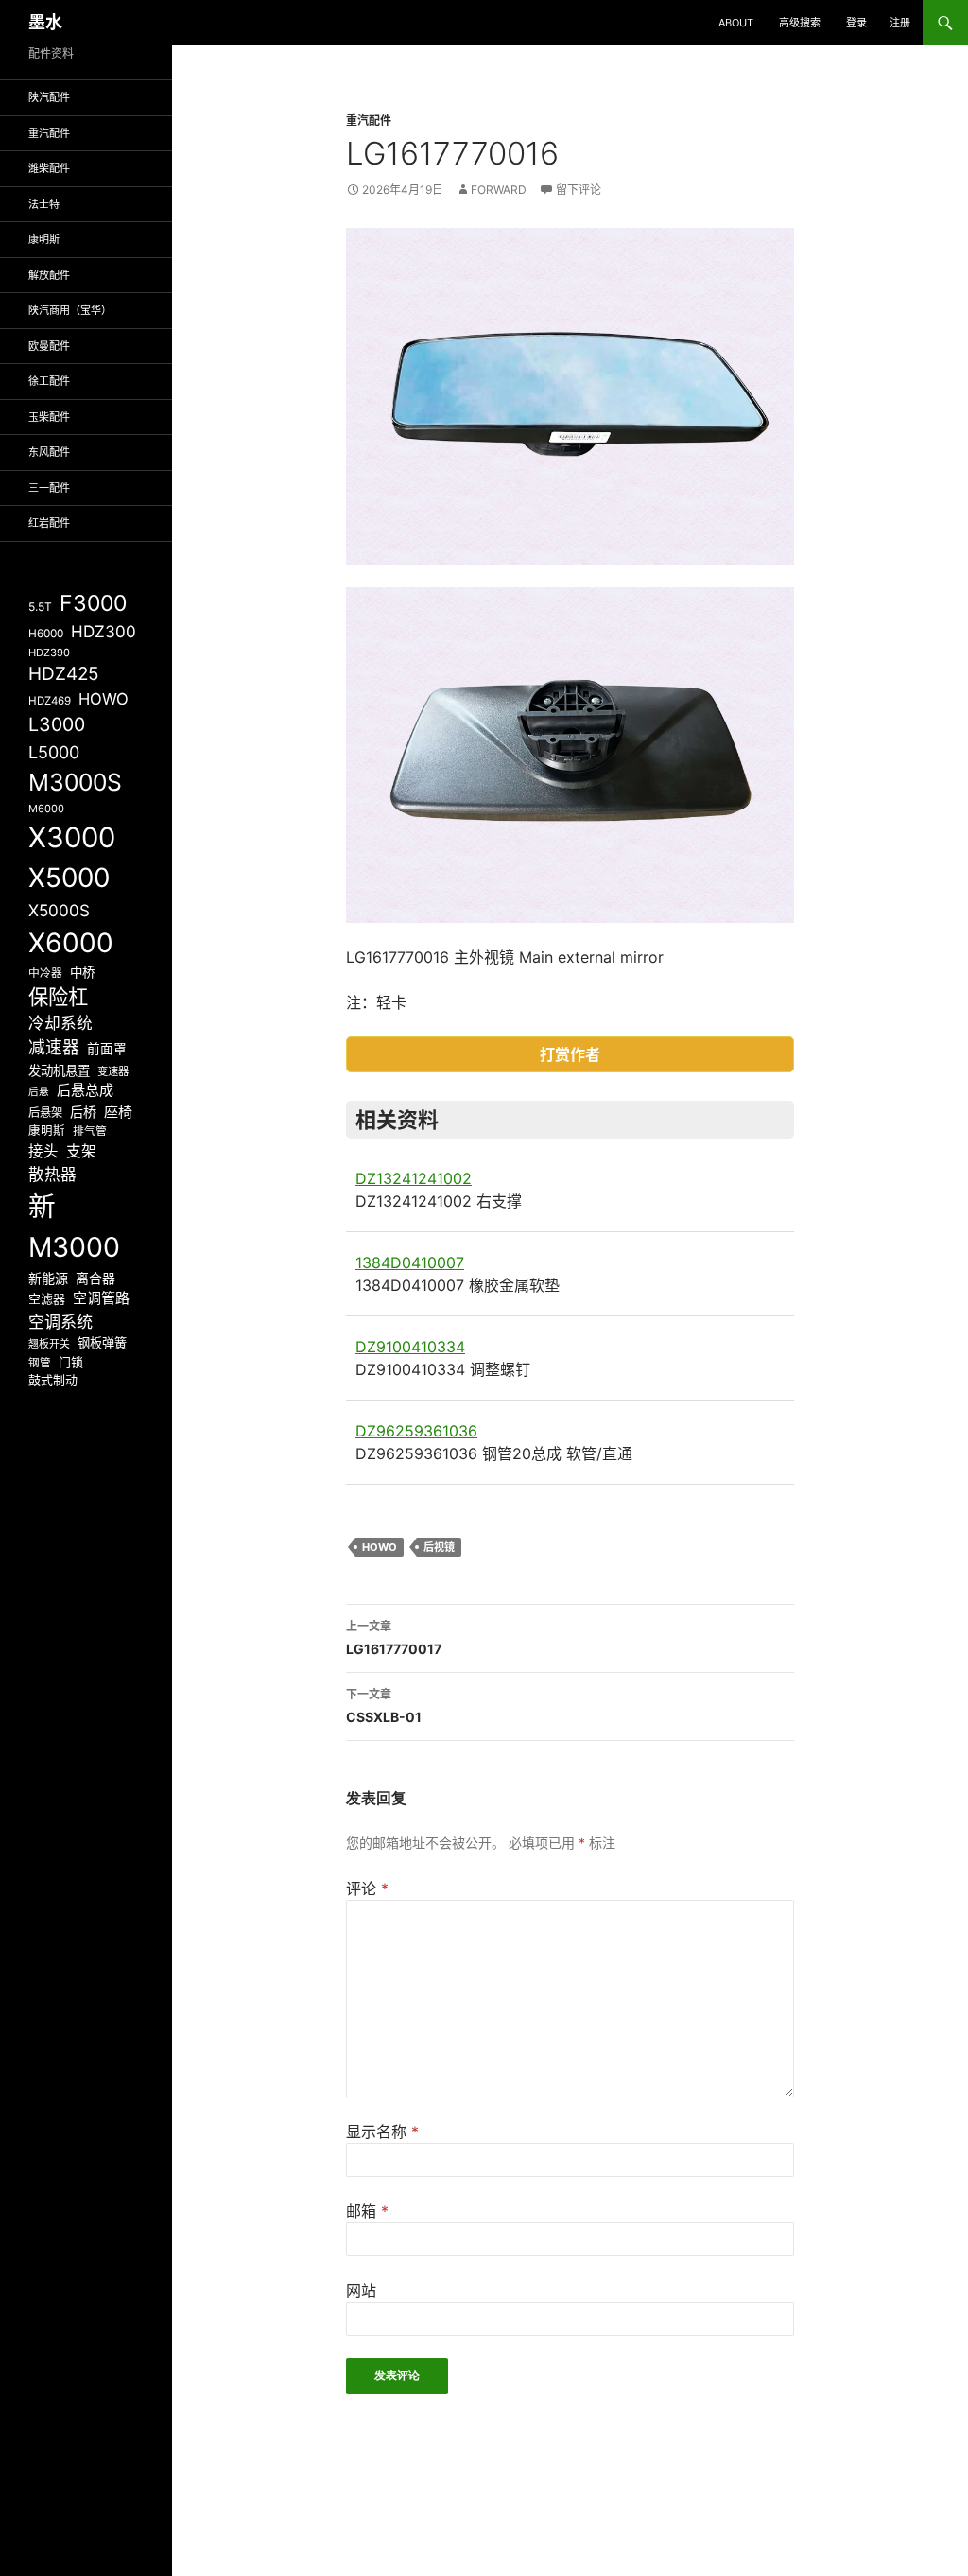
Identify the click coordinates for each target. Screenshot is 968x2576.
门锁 (71, 1362)
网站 (361, 2290)
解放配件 (49, 275)
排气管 (90, 1131)
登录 (856, 23)
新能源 (48, 1278)
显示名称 (382, 2132)
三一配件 (49, 488)
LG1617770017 (394, 1638)
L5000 (54, 752)
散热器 (52, 1175)
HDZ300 (104, 631)
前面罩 (107, 1049)
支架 (81, 1151)
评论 (367, 1888)
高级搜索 (800, 23)
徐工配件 (49, 381)
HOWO (380, 1547)
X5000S (59, 910)
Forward (499, 190)
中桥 (82, 972)
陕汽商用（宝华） (70, 310)
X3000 (72, 837)
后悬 (39, 1092)
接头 (43, 1151)
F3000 (93, 603)
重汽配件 (369, 121)
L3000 (57, 724)
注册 (900, 23)
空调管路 (101, 1298)
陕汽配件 (49, 97)
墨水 (45, 22)
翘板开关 (49, 1344)
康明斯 (44, 239)
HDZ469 (50, 701)
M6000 (46, 809)
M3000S (75, 782)
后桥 (83, 1112)
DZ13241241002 (414, 1178)
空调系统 (60, 1322)
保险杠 (58, 997)
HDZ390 (49, 653)
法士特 (44, 204)
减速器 (54, 1047)
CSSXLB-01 (384, 1706)
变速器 (113, 1071)
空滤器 (47, 1298)
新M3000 (74, 1227)
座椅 (118, 1112)
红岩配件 (49, 523)
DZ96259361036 (416, 1431)
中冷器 (45, 973)
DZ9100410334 (410, 1347)
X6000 (71, 943)
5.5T (40, 607)
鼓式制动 (53, 1380)
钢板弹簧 (102, 1343)
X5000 (69, 878)
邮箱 (367, 2211)
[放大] (769, 252)
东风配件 (49, 452)
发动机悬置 (59, 1070)
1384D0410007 (410, 1262)
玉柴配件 (49, 417)
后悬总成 (85, 1090)
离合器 (95, 1279)
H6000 (46, 634)
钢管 (40, 1363)
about (736, 23)
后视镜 (439, 1547)
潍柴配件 (49, 168)
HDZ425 (64, 674)
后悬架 (45, 1113)
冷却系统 (60, 1023)
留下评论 (579, 190)
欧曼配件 (49, 346)
